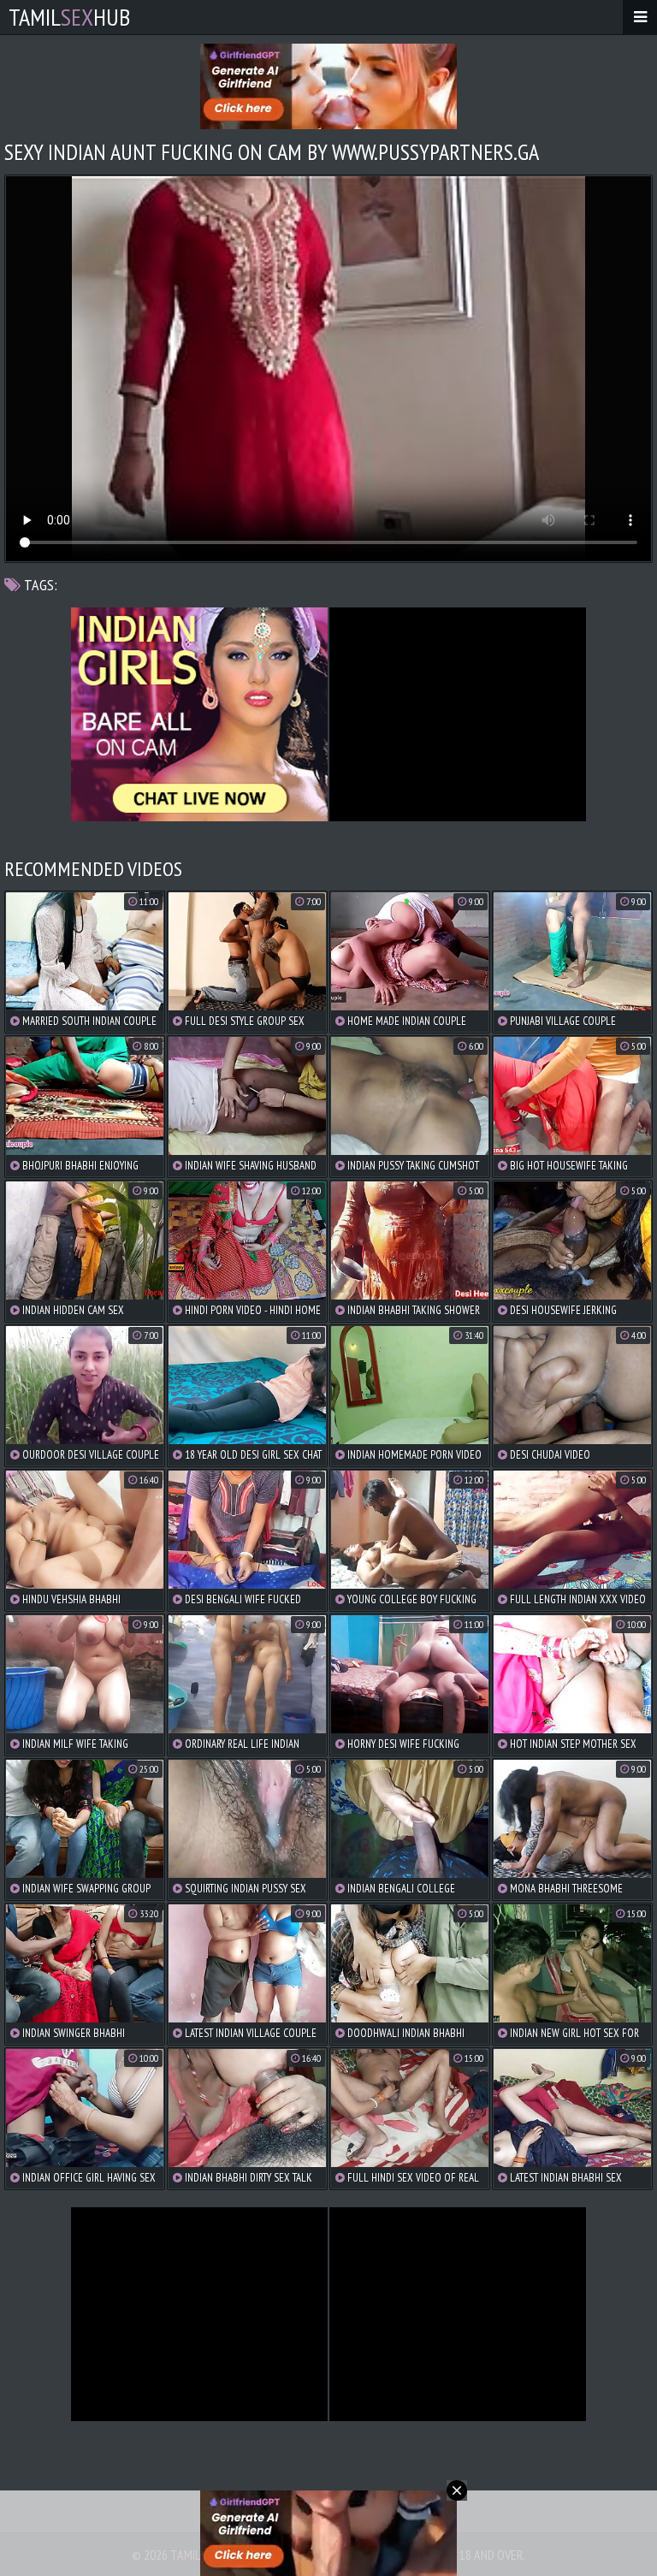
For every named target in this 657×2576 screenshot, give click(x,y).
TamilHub (69, 17)
